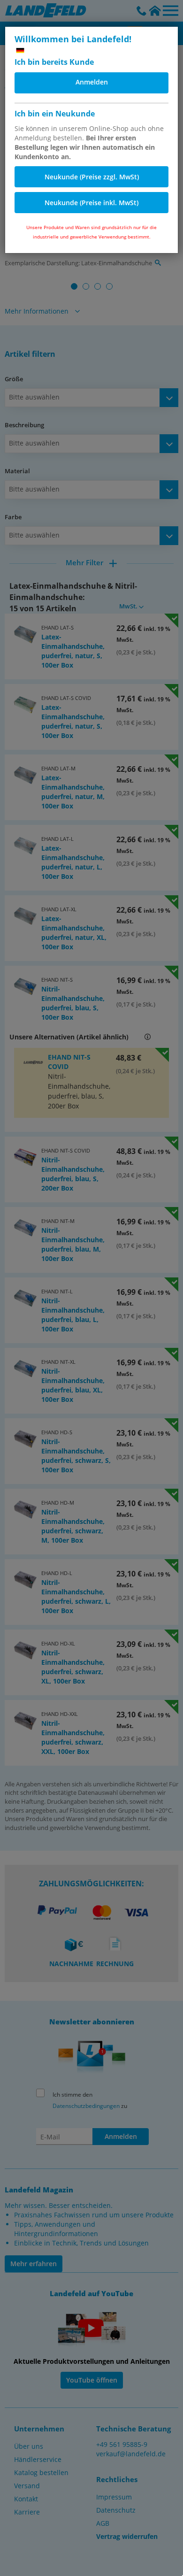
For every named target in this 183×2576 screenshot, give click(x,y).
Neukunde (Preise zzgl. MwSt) (92, 177)
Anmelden (92, 82)
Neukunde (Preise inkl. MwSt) (91, 203)
